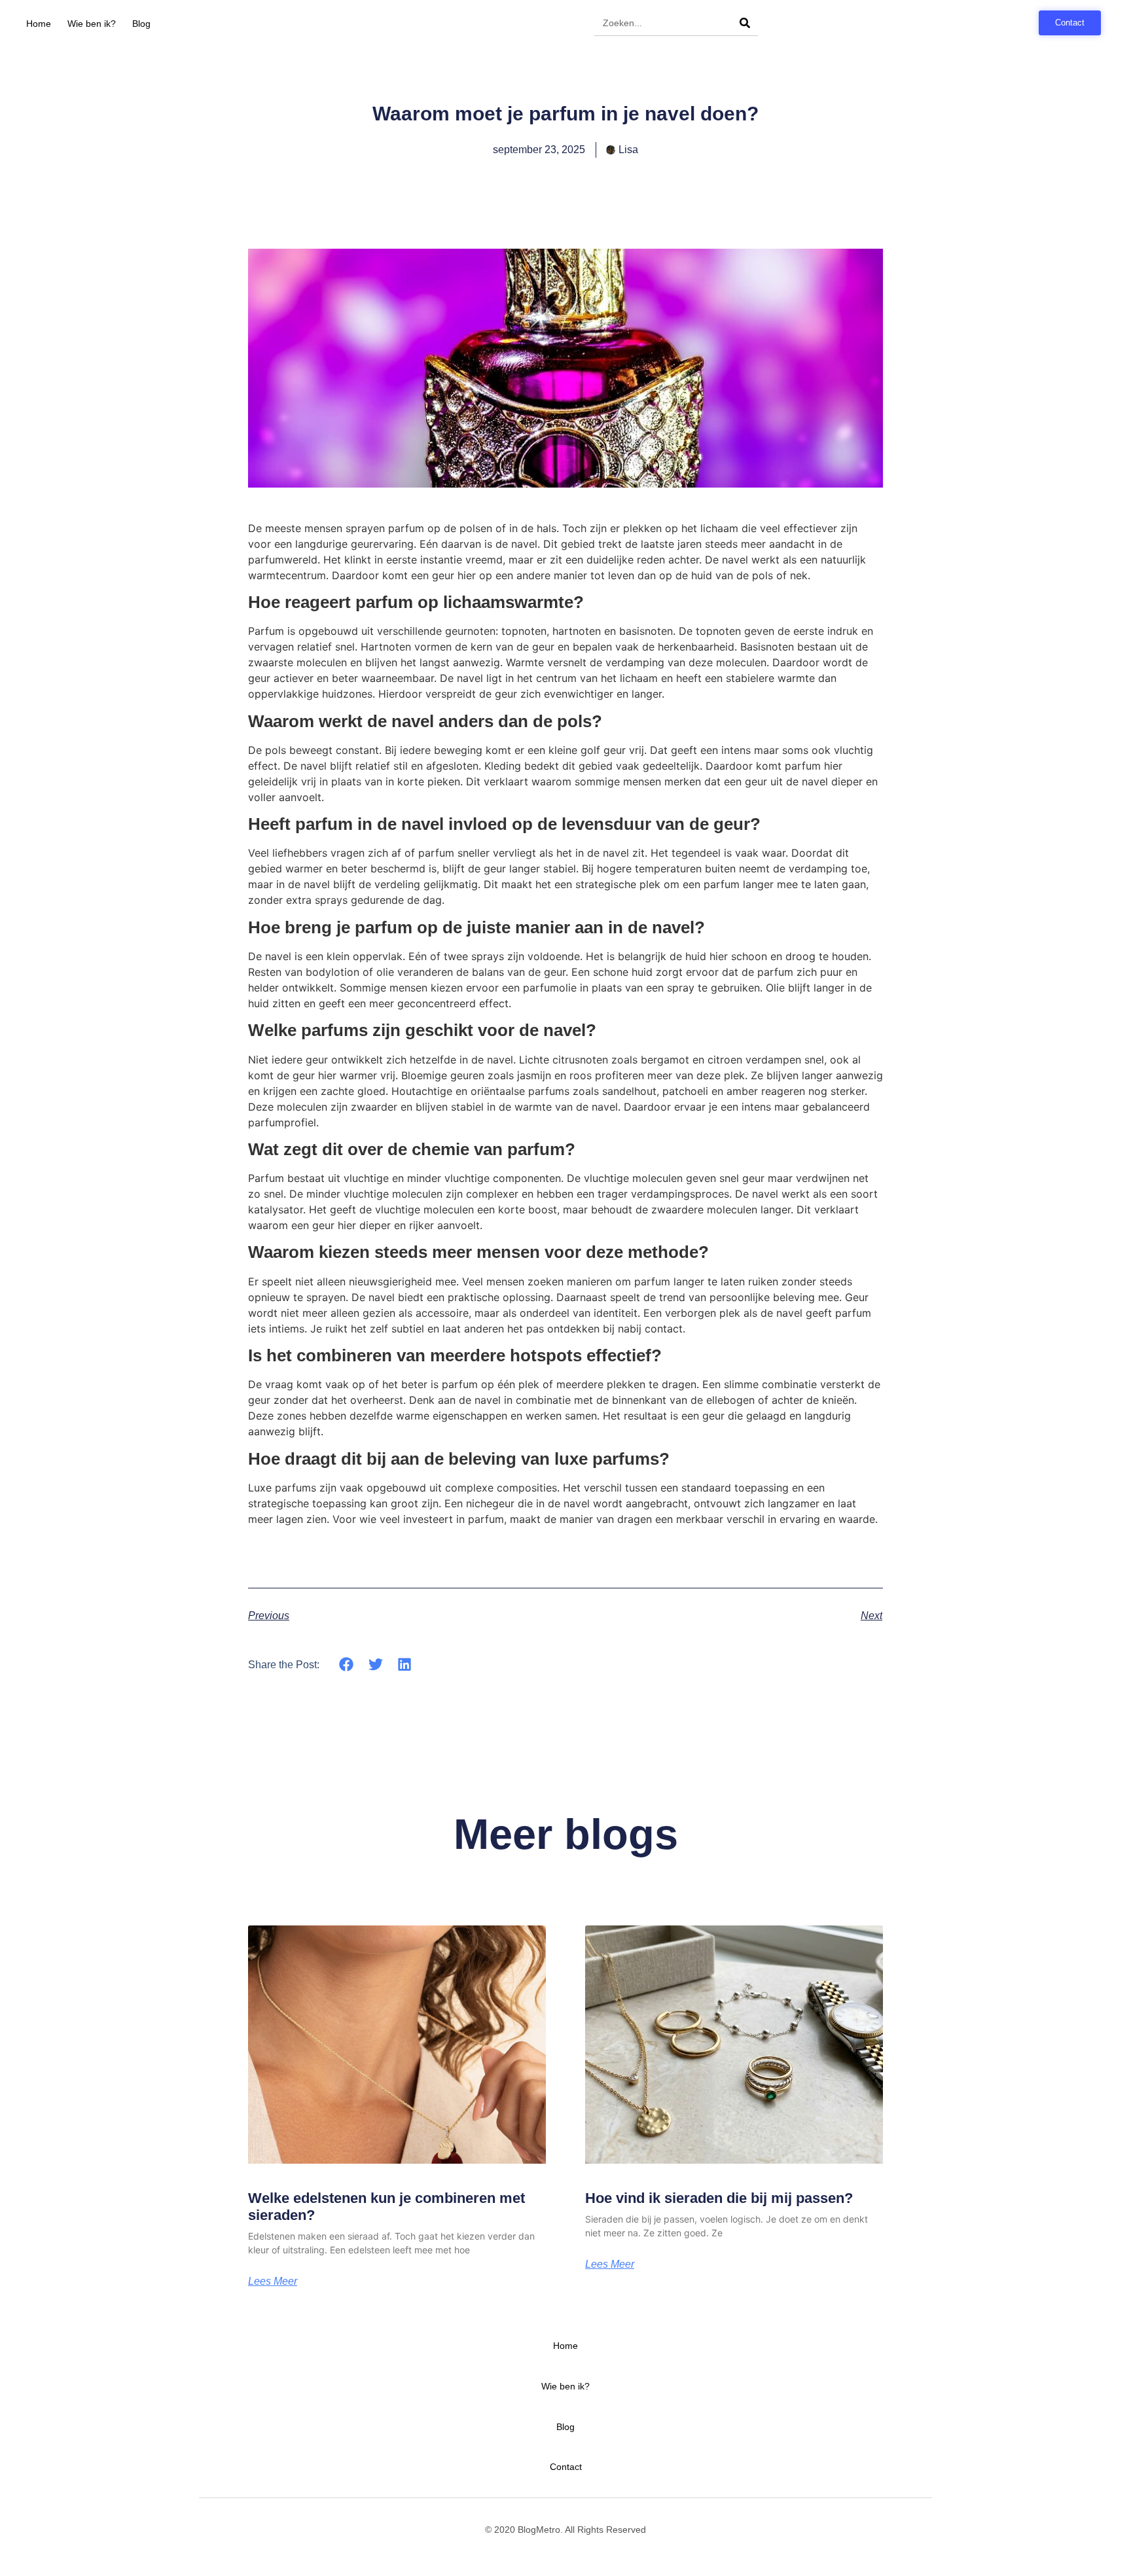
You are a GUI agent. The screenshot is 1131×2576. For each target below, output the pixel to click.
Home (39, 24)
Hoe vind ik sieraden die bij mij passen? (719, 2198)
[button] (347, 1664)
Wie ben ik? (92, 24)
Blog (141, 24)
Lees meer (273, 2281)
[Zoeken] (745, 23)
